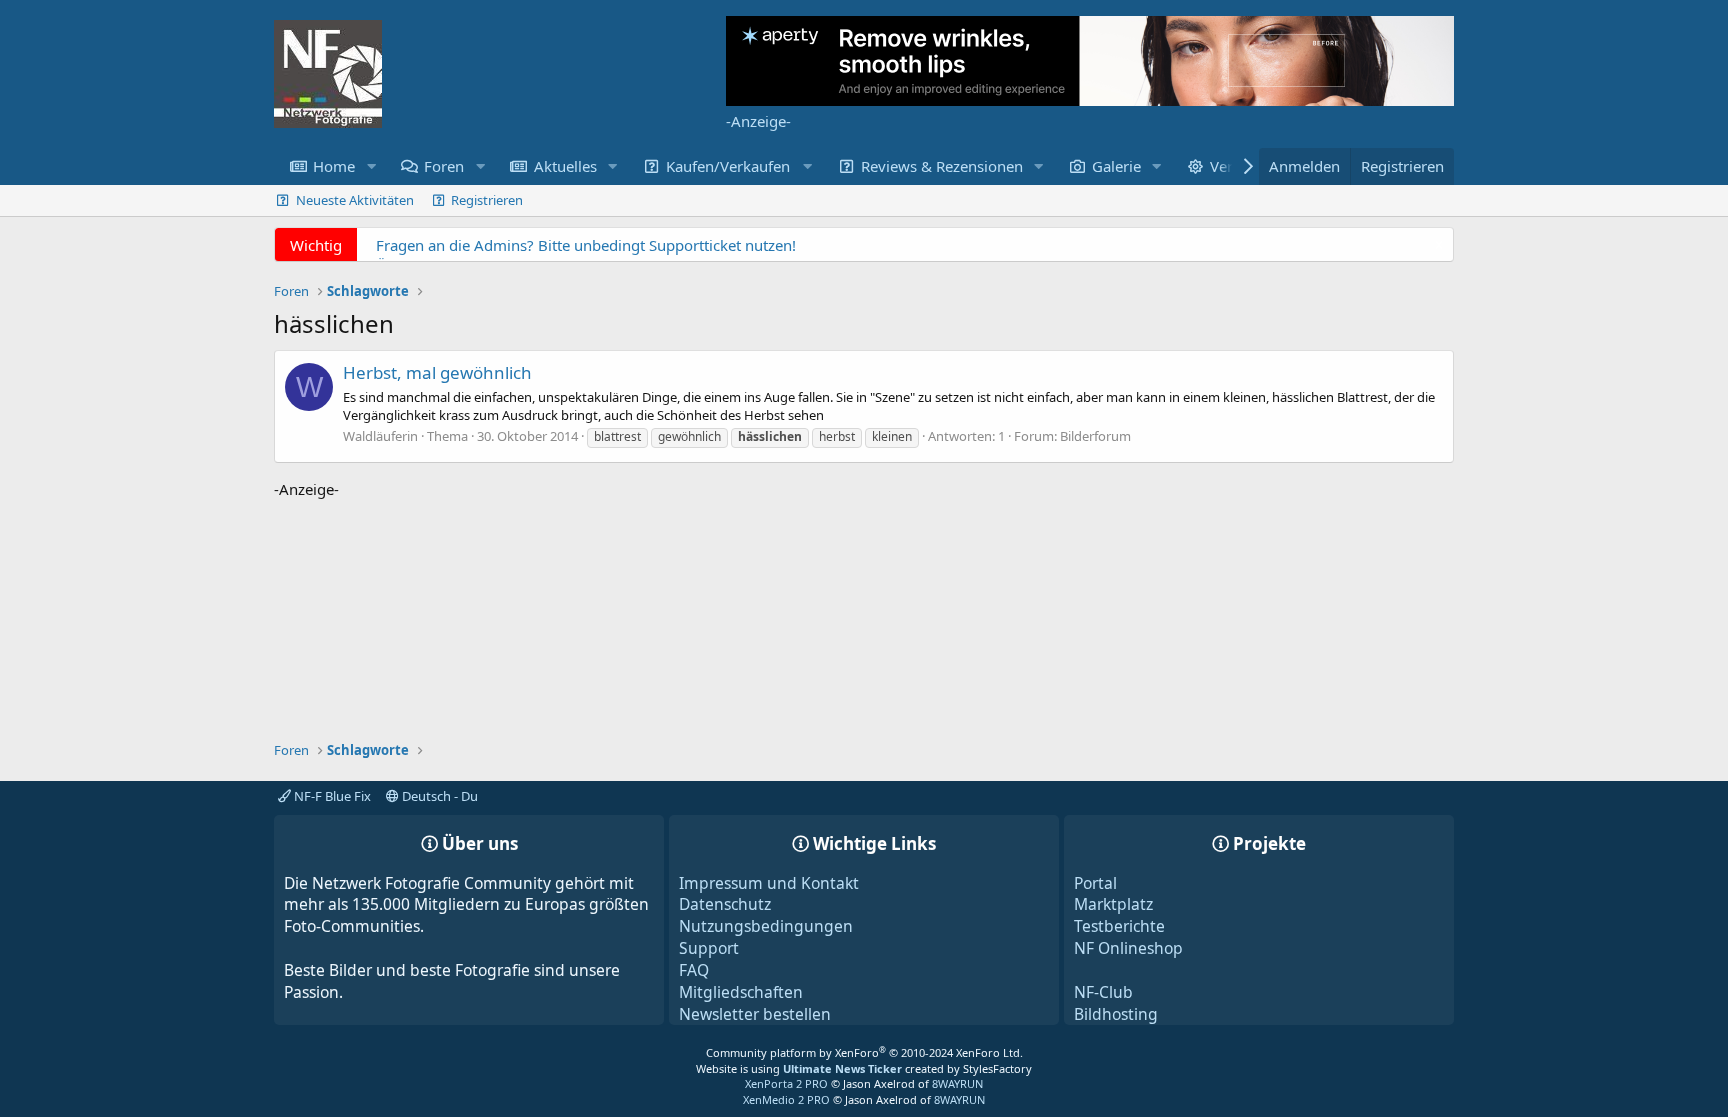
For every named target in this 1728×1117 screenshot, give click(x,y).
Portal (1095, 883)
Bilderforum (1095, 436)
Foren (444, 166)
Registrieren (487, 200)
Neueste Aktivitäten (355, 200)
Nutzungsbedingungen (766, 926)
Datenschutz (725, 904)
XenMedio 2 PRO (786, 1099)
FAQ (694, 970)
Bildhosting (1116, 1014)
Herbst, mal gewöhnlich (437, 372)
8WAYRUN (957, 1083)
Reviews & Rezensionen (942, 166)
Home (334, 166)
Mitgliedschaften (741, 992)
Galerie (1116, 166)
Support (709, 948)
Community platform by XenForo (864, 1052)
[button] (371, 166)
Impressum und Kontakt (769, 883)
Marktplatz (1113, 904)
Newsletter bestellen (755, 1014)
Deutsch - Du (438, 796)
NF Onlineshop (1128, 948)
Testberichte (1119, 926)
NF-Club (1103, 992)
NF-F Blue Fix (331, 796)
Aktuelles (565, 166)
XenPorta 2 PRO (786, 1083)
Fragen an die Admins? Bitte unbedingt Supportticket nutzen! (586, 245)
